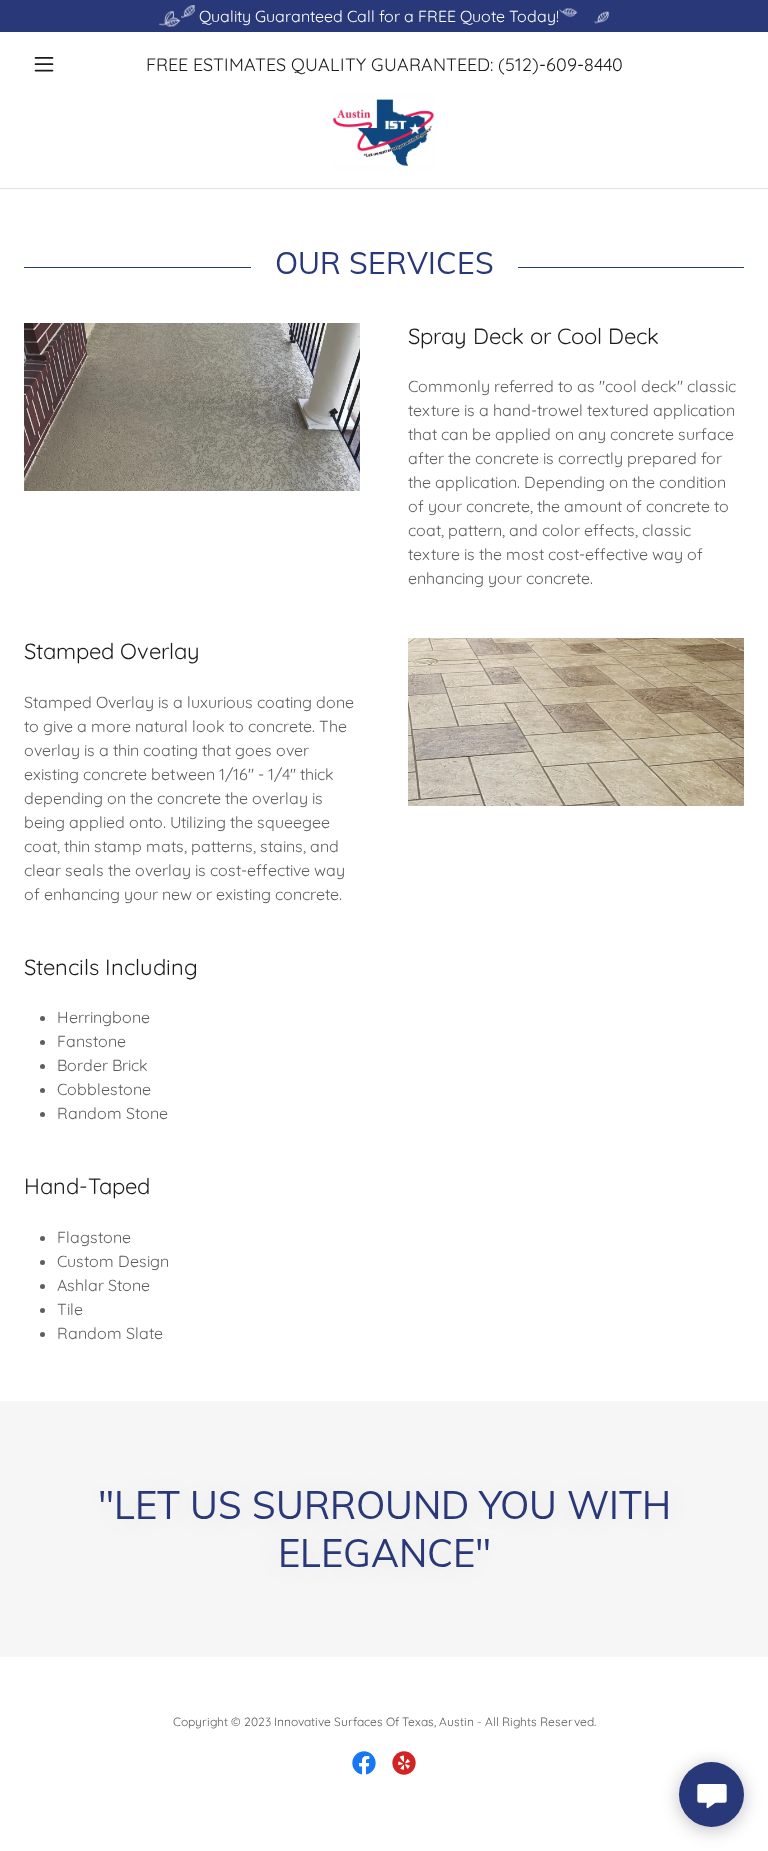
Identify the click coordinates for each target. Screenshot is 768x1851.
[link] (384, 132)
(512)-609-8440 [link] (560, 64)
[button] (78, 64)
